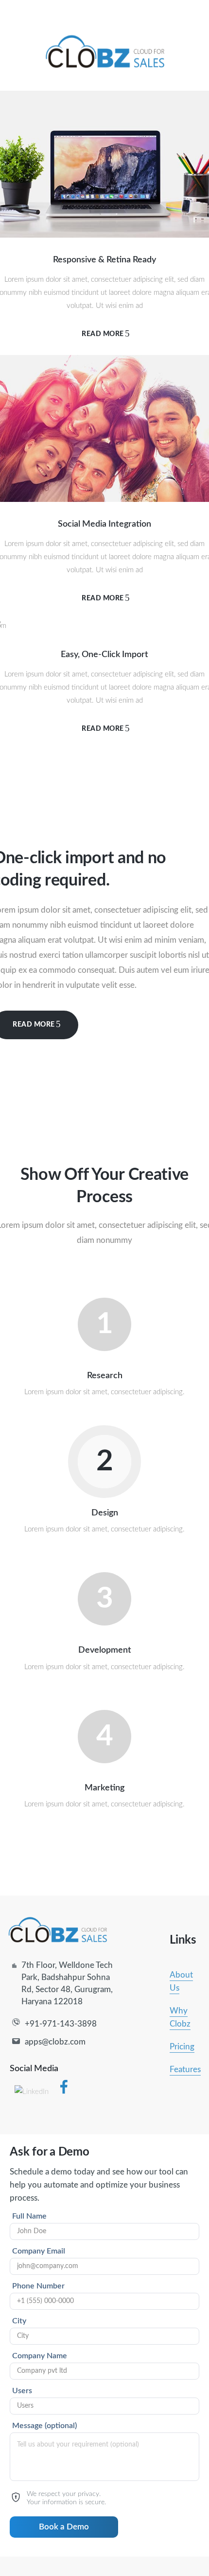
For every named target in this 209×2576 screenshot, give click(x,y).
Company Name (40, 2356)
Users (22, 2391)
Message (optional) (44, 2426)
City (19, 2321)
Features (185, 2069)
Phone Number (38, 2286)
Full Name (29, 2216)
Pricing (182, 2047)
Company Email (39, 2251)
